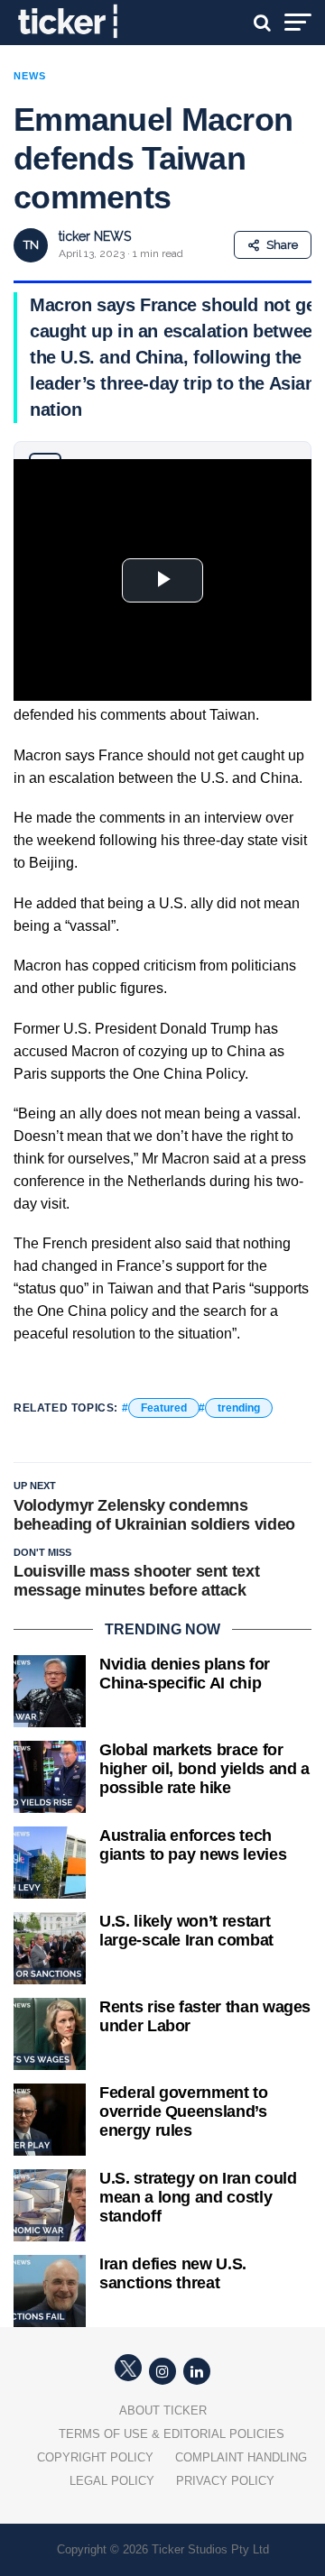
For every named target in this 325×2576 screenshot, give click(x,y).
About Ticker (163, 2410)
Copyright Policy (95, 2457)
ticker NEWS (95, 236)
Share (282, 245)
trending (239, 1408)
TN (31, 245)
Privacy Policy (225, 2481)
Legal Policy (112, 2481)
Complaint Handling (241, 2457)
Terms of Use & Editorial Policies (172, 2434)
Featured (164, 1408)
